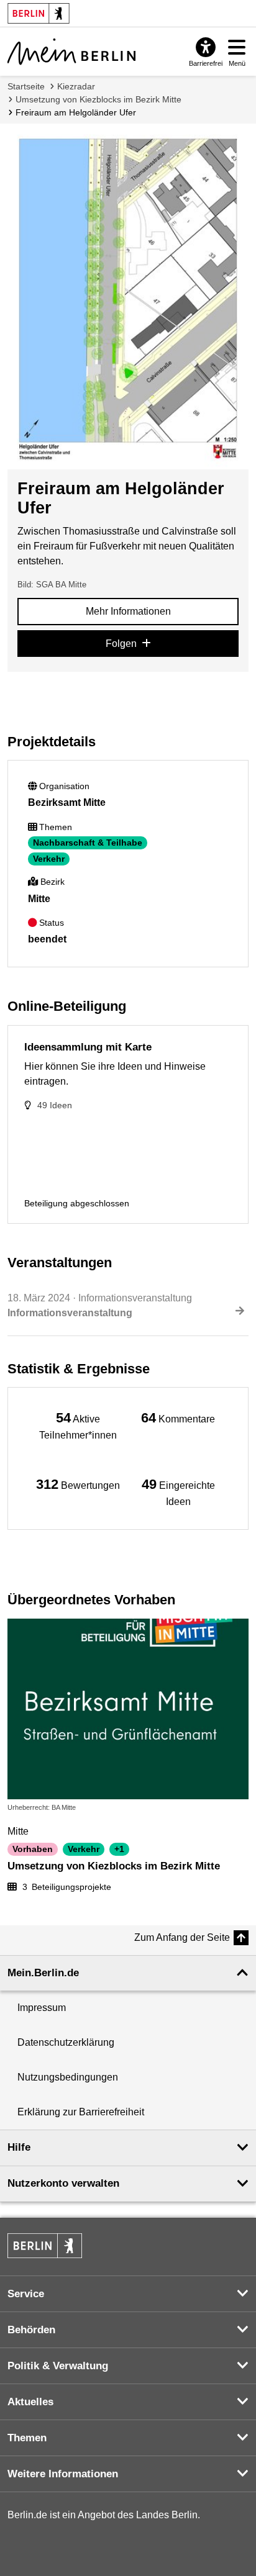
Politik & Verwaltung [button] (58, 2366)
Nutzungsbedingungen (68, 2077)
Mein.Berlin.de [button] (43, 1973)
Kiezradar (76, 86)
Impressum (42, 2008)
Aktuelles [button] (30, 2402)
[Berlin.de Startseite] (45, 2246)
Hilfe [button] (19, 2147)
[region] (78, 1425)
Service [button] (26, 2294)
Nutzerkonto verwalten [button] (63, 2183)
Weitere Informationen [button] (63, 2474)
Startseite (26, 86)
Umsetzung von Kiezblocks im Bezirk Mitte (98, 99)
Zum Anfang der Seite (182, 1937)
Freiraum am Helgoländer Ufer (76, 112)
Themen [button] (27, 2438)
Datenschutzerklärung (66, 2042)
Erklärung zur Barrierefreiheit (81, 2112)
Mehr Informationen (128, 611)
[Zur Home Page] (71, 52)
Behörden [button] (31, 2330)
